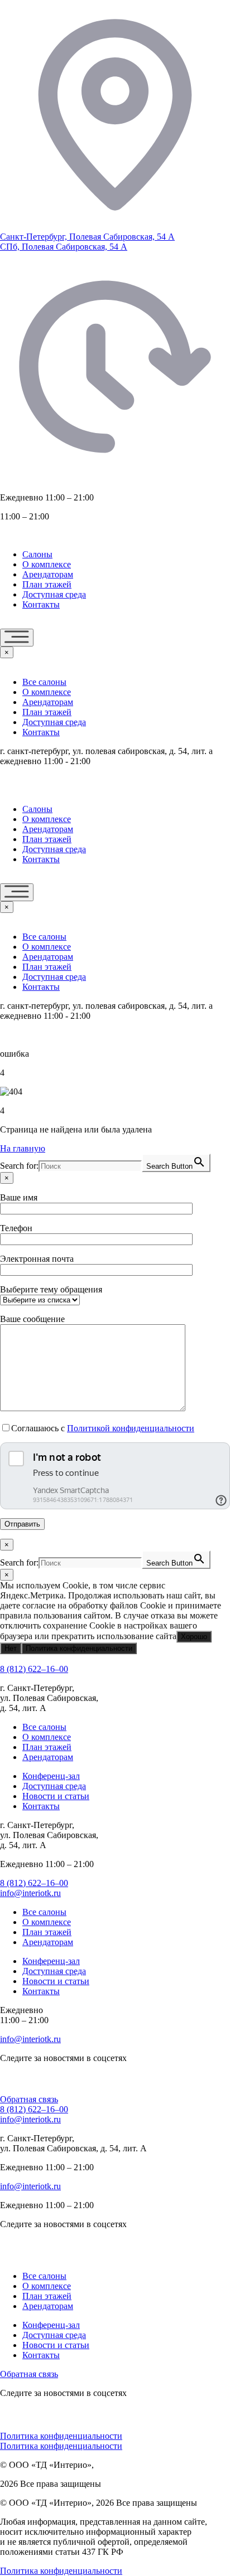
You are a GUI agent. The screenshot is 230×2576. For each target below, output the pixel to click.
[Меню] (17, 638)
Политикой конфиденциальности (131, 1428)
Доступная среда (54, 594)
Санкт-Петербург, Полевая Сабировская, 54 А (87, 237)
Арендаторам (48, 574)
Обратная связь (29, 2099)
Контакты (41, 604)
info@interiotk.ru (30, 1893)
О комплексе (47, 564)
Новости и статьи (56, 1796)
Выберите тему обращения (51, 1289)
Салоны (37, 554)
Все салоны (44, 682)
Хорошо (194, 1637)
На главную (23, 1148)
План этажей (47, 584)
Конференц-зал (51, 1776)
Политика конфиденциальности (79, 1648)
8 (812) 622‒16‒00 (34, 1669)
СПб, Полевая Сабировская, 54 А (64, 247)
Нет (11, 1648)
